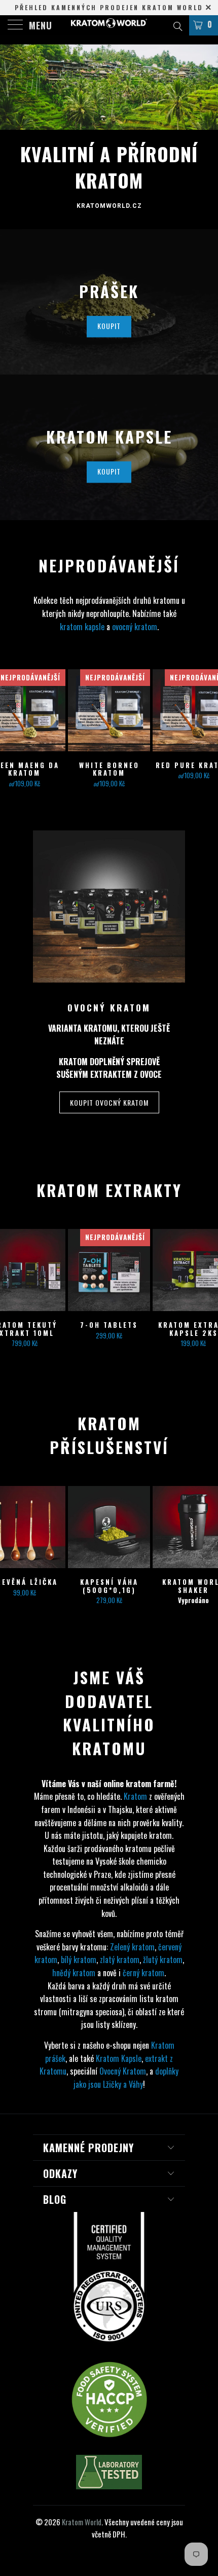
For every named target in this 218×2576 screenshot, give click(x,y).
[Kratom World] (109, 25)
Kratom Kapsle (119, 2058)
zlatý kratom (120, 1960)
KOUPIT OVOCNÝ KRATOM (109, 1102)
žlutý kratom (163, 1960)
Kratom (135, 1796)
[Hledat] (177, 25)
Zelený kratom (132, 1947)
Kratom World (82, 2522)
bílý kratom (79, 1960)
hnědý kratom (74, 1973)
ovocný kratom (135, 627)
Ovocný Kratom (123, 2071)
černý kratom (143, 1973)
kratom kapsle (82, 627)
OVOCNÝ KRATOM (109, 1007)
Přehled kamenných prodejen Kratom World (109, 7)
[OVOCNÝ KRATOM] (109, 906)
